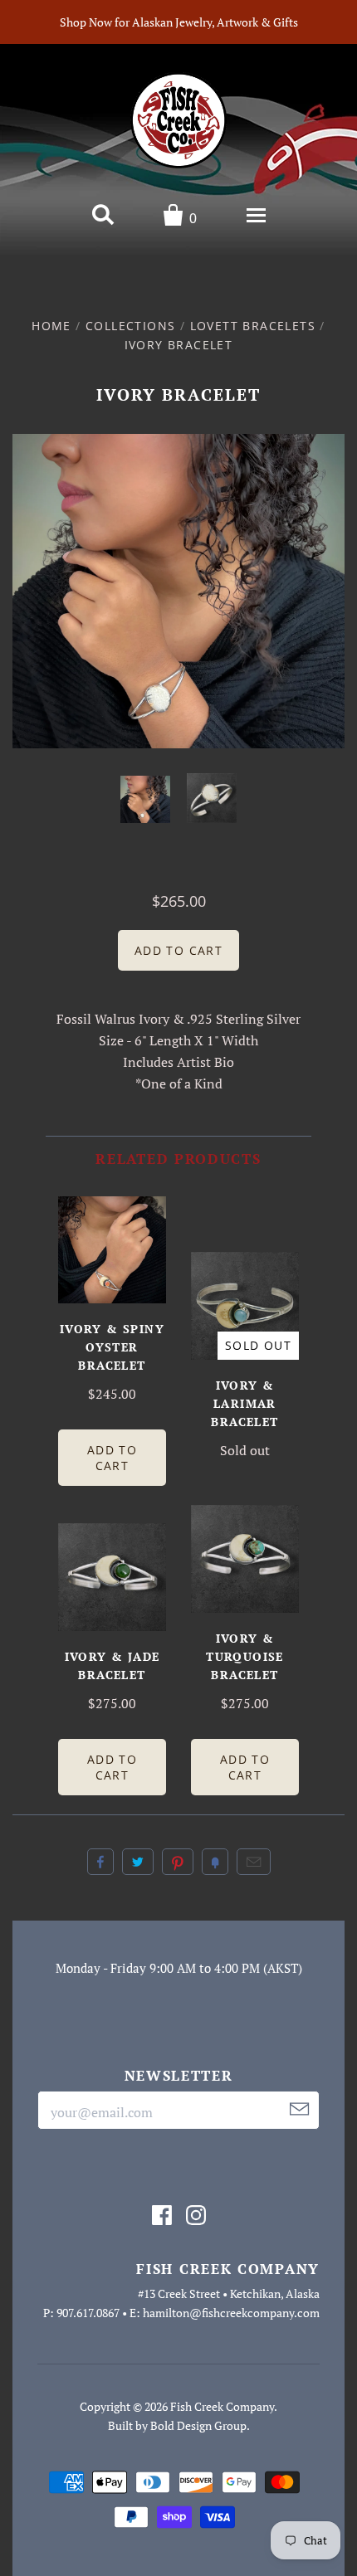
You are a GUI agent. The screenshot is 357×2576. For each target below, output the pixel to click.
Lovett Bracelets (253, 326)
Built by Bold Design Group (177, 2425)
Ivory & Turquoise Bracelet (245, 1656)
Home (51, 326)
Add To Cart (112, 1458)
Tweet (138, 1862)
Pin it (178, 1862)
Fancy (215, 1862)
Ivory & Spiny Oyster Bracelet (112, 1347)
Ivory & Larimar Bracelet (245, 1403)
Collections (130, 326)
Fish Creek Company (222, 2406)
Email (254, 1862)
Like (100, 1862)
